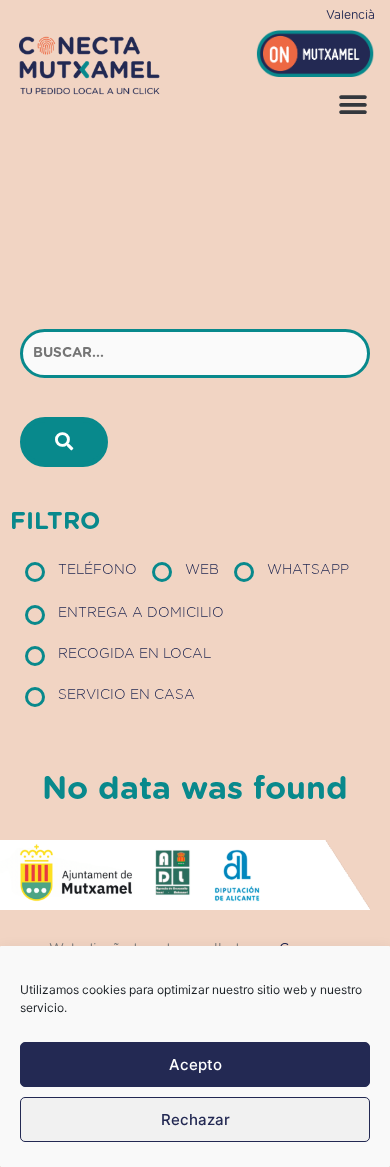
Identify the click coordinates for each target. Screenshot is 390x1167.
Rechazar (195, 1119)
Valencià (350, 15)
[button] (352, 104)
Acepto (195, 1064)
